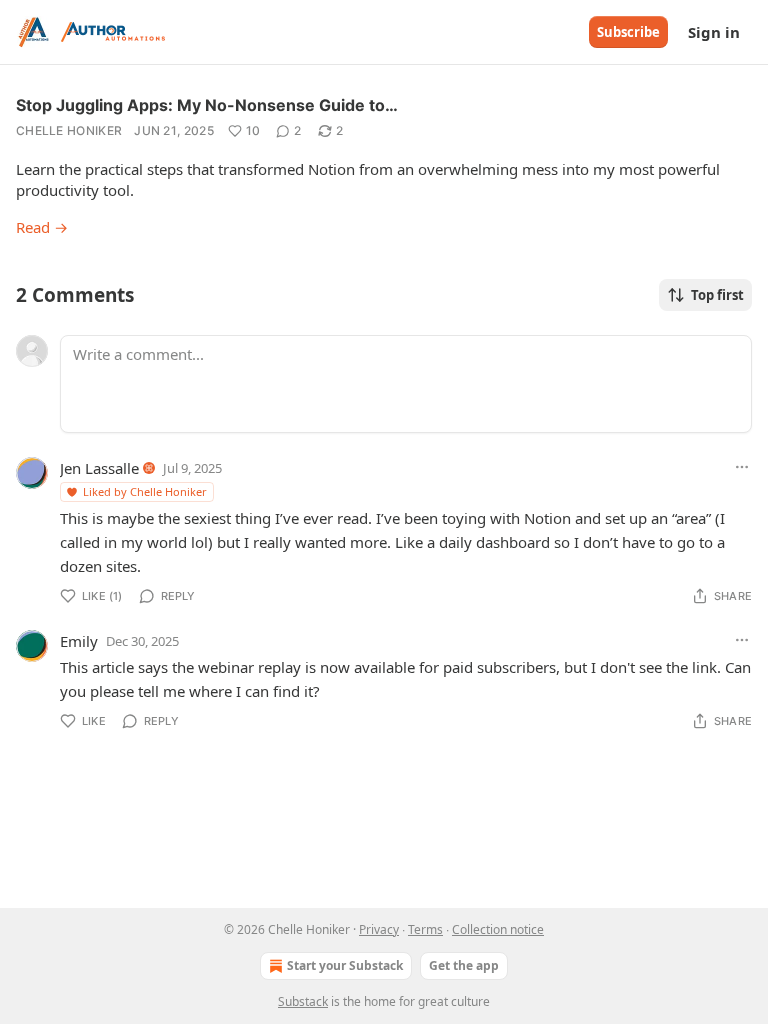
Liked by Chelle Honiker (145, 491)
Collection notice (498, 929)
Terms (425, 929)
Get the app (464, 965)
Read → (42, 227)
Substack (303, 1001)
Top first (717, 295)
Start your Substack (345, 965)
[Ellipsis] (742, 467)
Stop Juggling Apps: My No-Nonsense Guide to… (207, 105)
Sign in (714, 32)
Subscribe (628, 32)
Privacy (379, 929)
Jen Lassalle (99, 468)
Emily (79, 641)
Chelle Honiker (69, 130)
